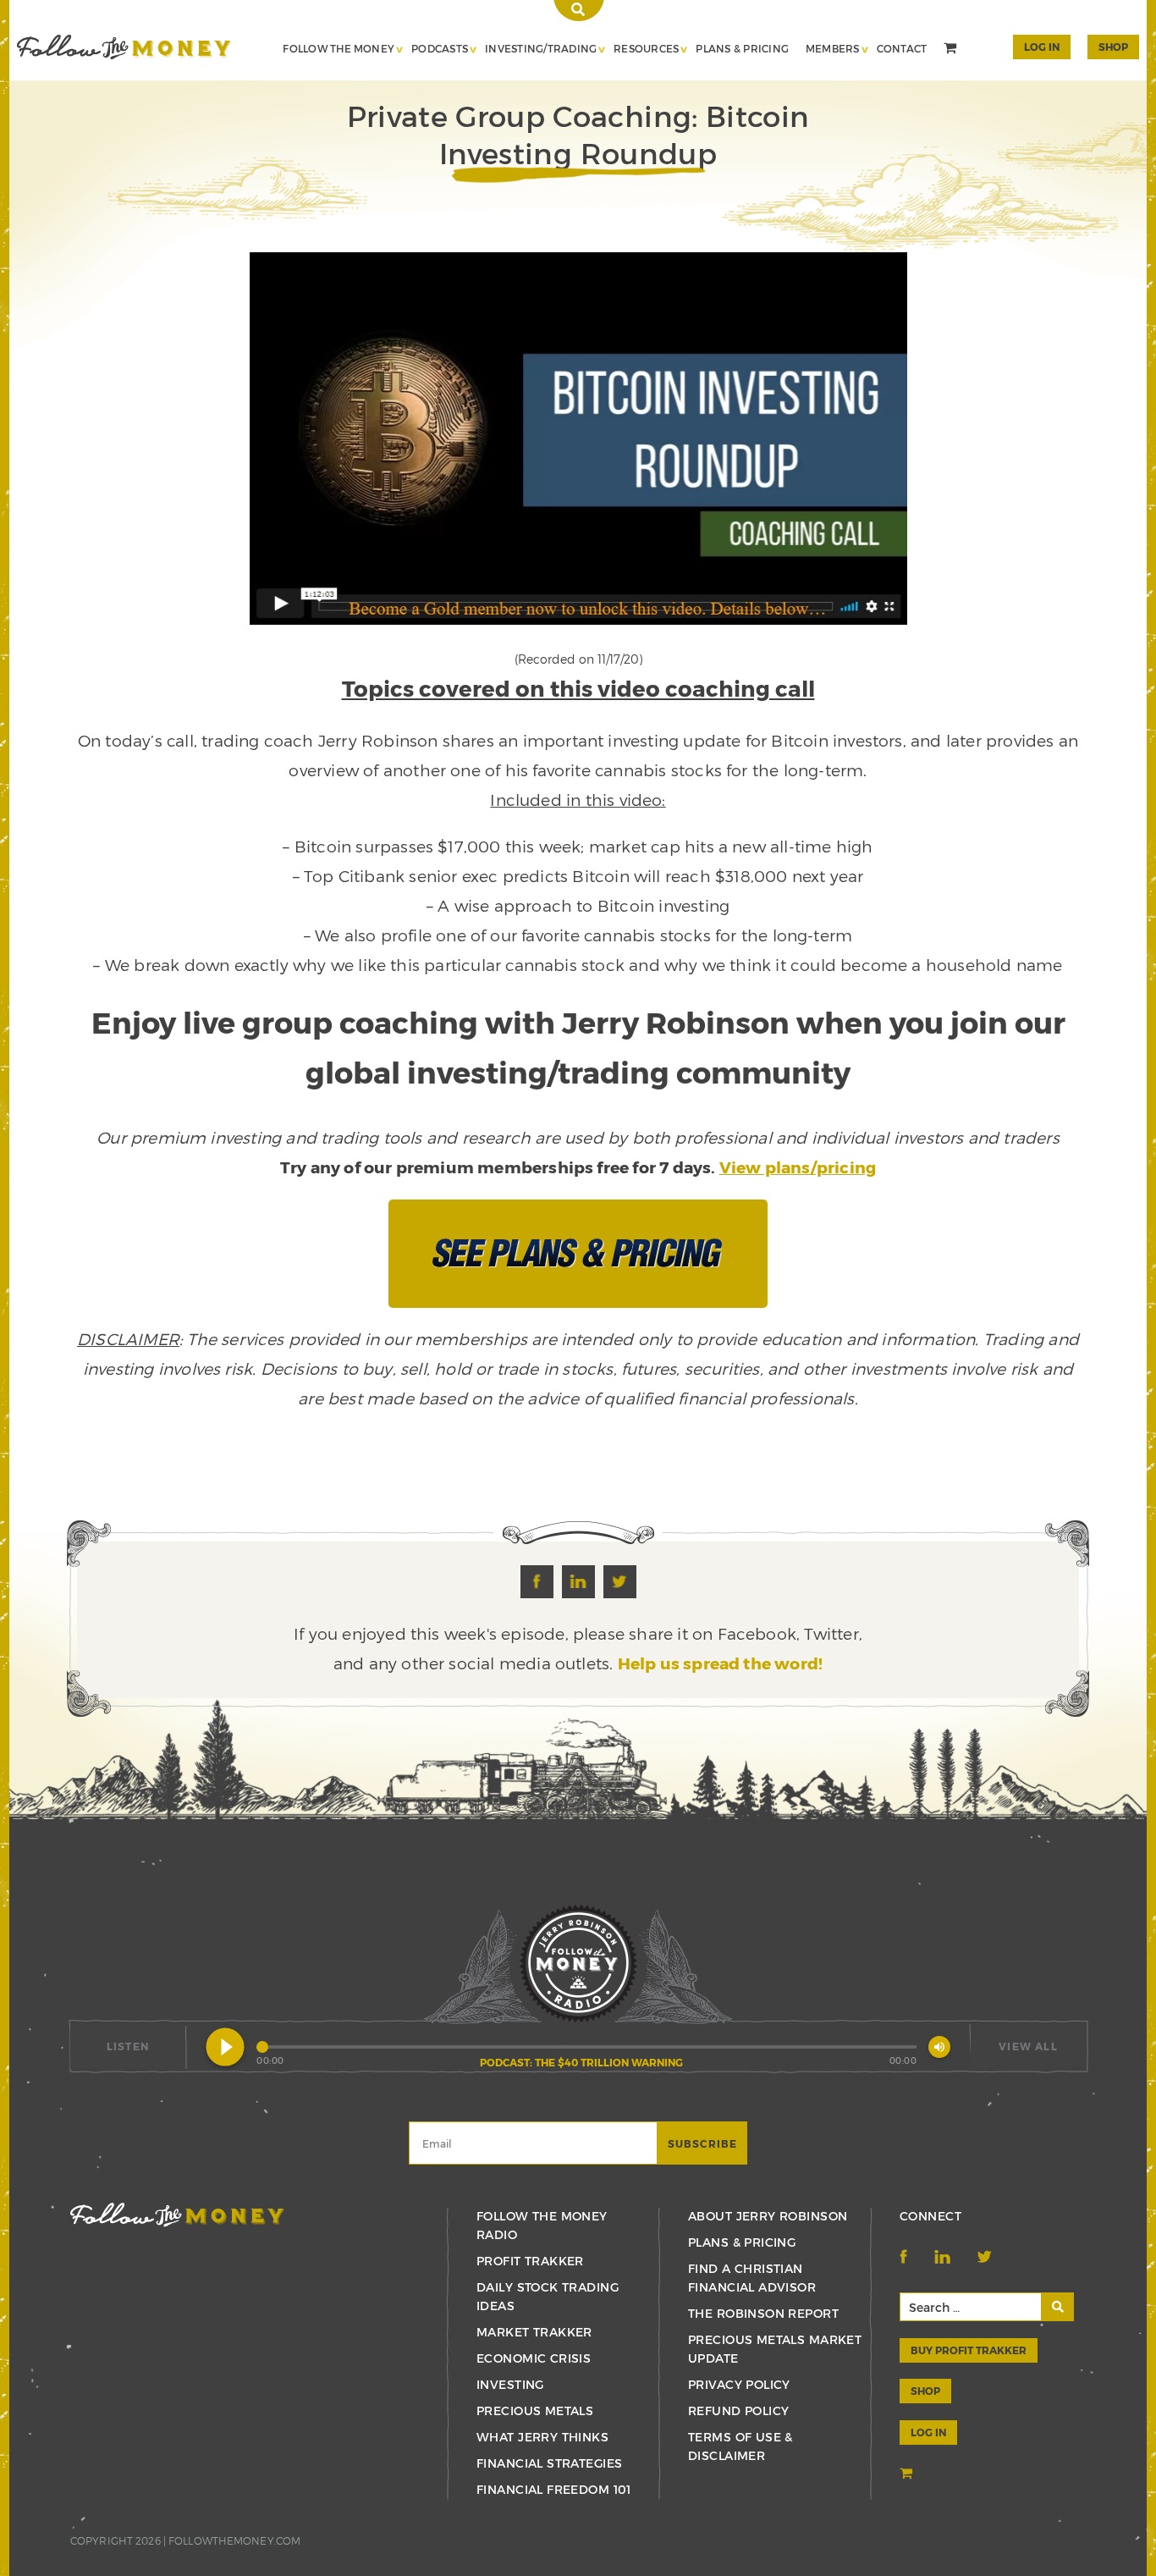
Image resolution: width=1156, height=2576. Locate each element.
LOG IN (928, 2432)
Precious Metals (535, 2411)
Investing (510, 2384)
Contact (902, 48)
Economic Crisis (534, 2358)
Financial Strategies (549, 2463)
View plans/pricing (798, 1167)
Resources (646, 48)
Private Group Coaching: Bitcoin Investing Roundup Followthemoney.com (124, 47)
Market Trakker (534, 2332)
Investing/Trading (541, 48)
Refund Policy (738, 2411)
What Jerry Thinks (542, 2437)
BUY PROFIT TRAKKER (969, 2350)
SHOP (1113, 47)
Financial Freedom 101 (554, 2489)
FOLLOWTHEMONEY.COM (234, 2540)
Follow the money (177, 2215)
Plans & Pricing (742, 48)
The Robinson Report (763, 2313)
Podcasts (440, 48)
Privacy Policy (739, 2384)
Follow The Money (339, 48)
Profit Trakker (530, 2261)
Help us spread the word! (721, 1663)
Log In (1042, 47)
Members (833, 48)
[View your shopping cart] (952, 50)
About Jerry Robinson (768, 2216)
